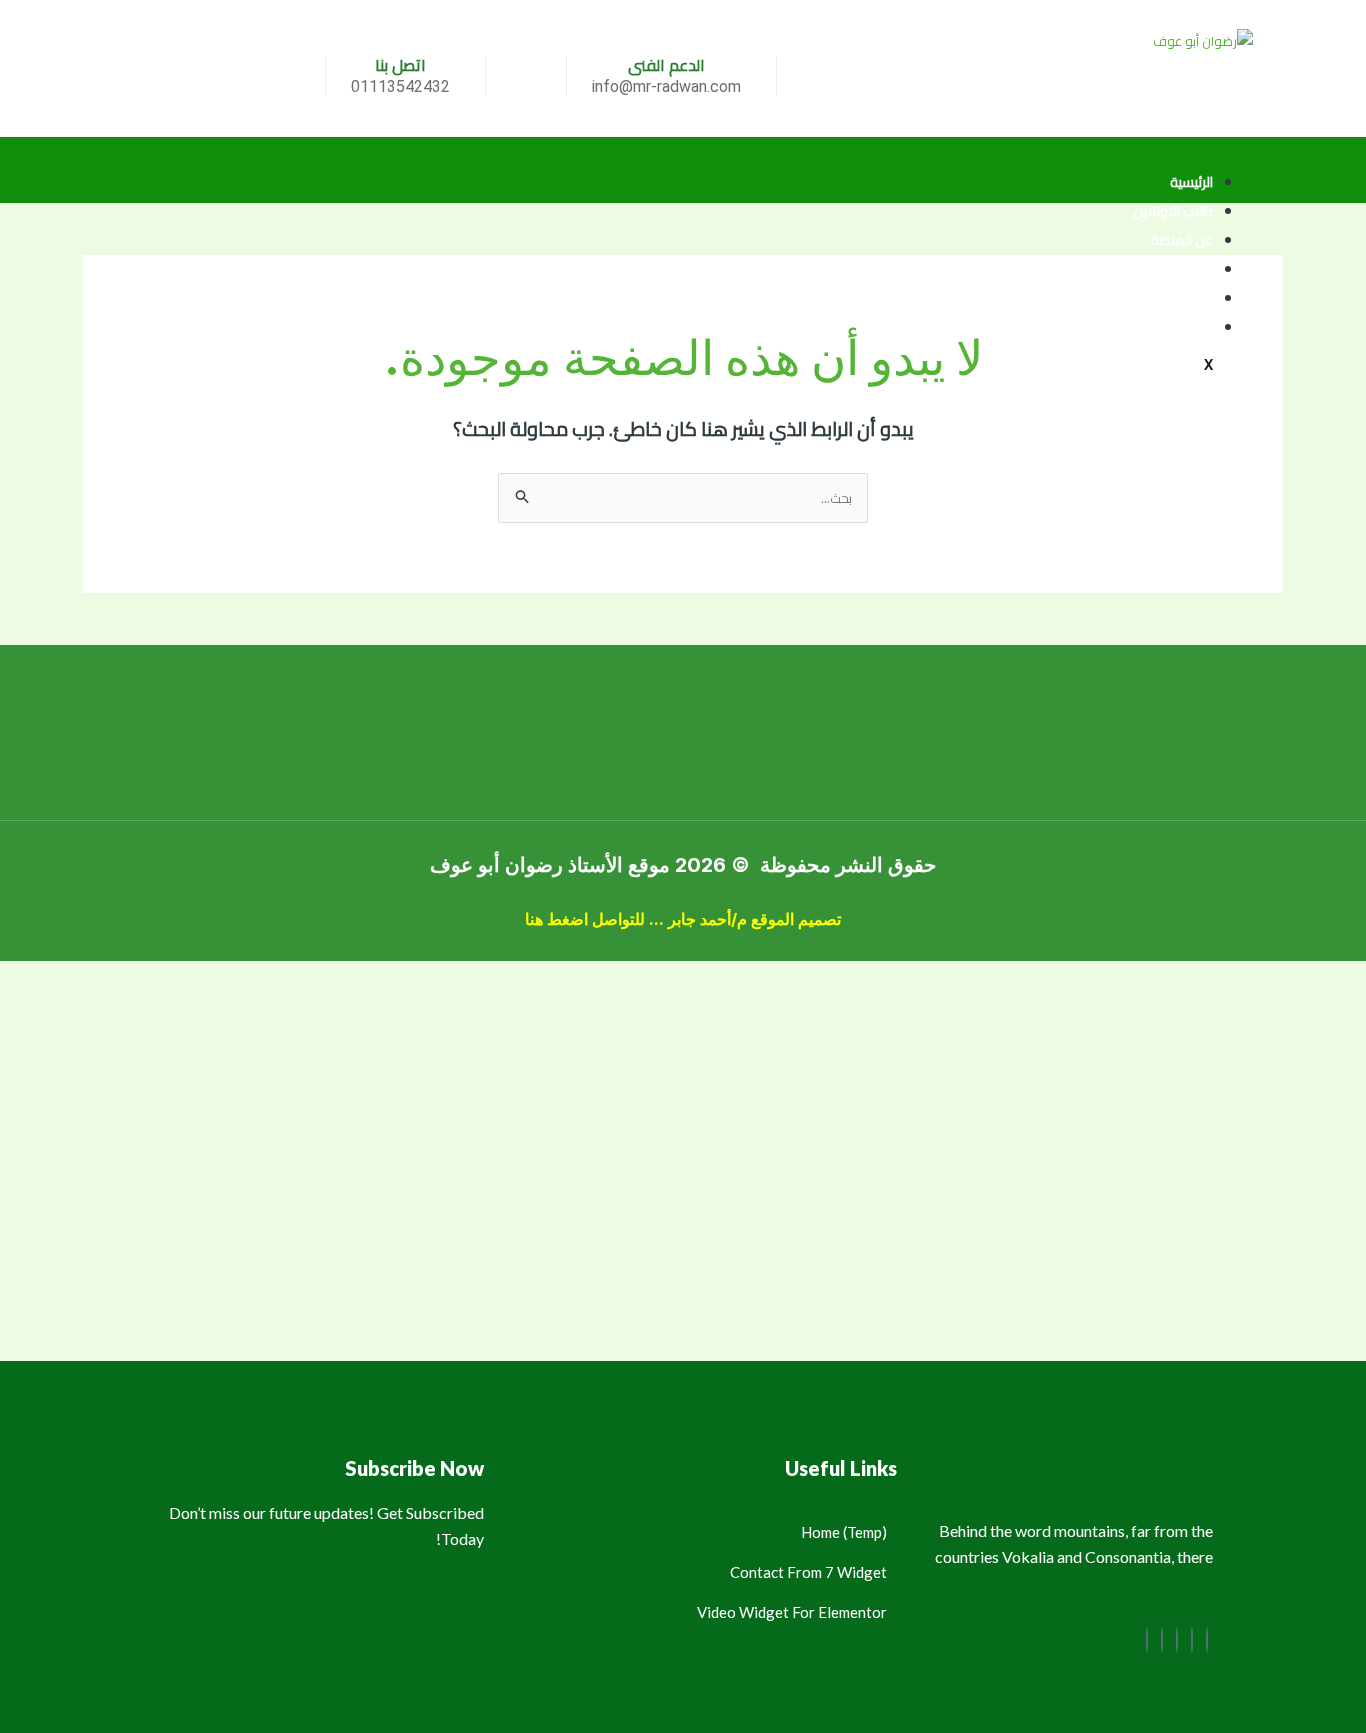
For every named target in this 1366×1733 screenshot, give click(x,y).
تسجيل (1194, 269)
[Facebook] (1207, 1640)
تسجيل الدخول (1172, 327)
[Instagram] (1147, 1640)
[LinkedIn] (1177, 1640)
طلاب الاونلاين (1173, 211)
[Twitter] (1192, 1640)
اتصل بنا (1191, 298)
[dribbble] (1162, 1640)
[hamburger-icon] (1213, 152)
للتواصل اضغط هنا (585, 919)
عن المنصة (1182, 240)
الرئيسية (1191, 182)
